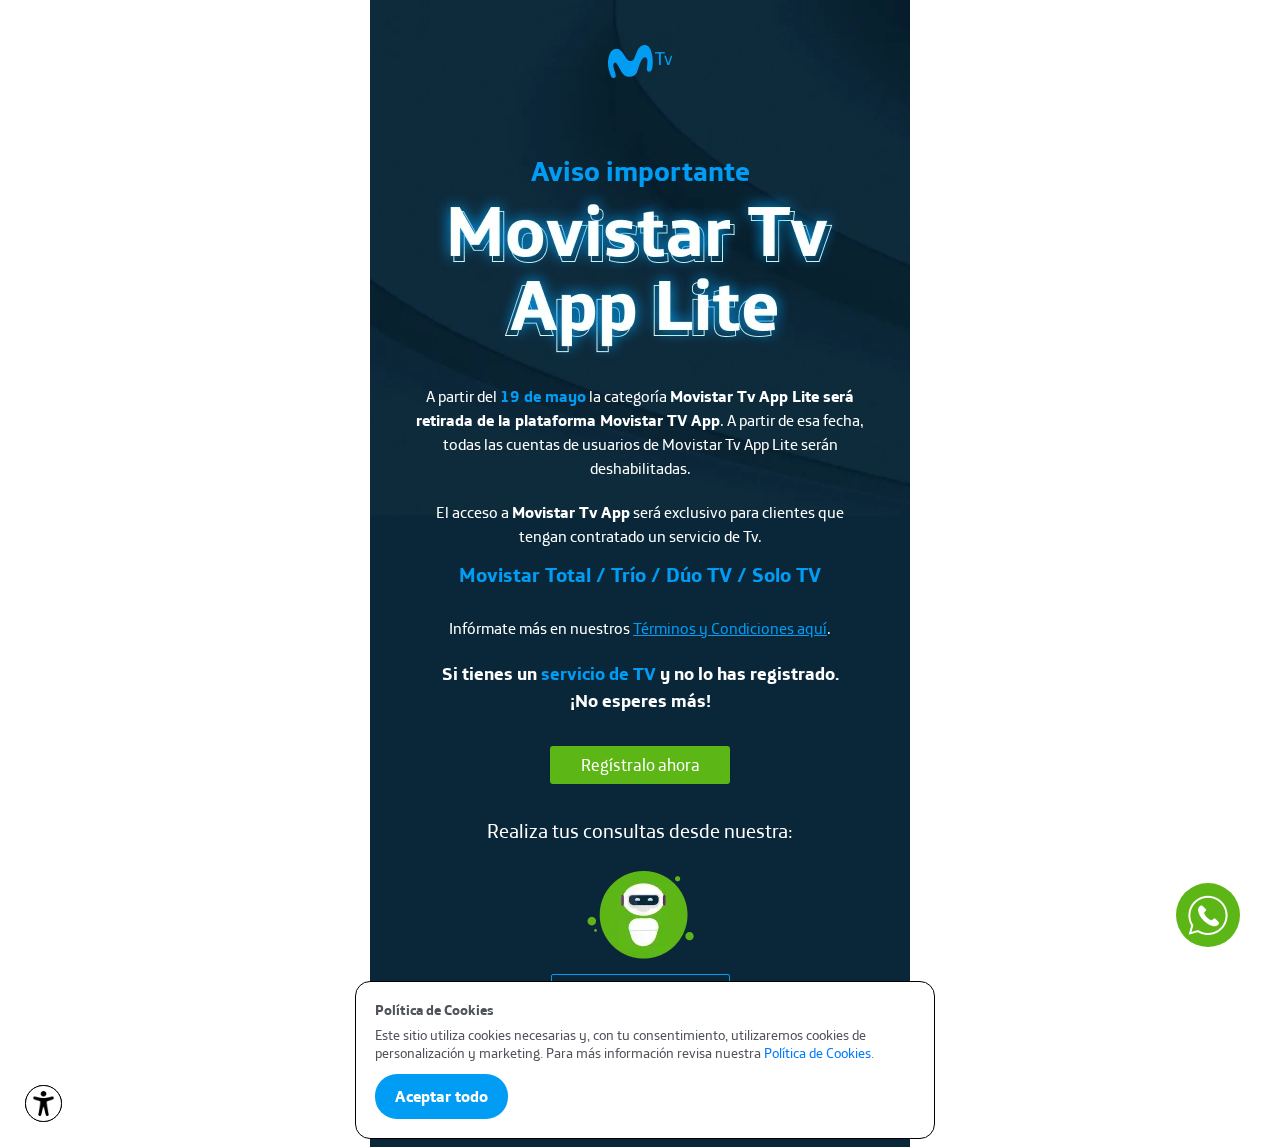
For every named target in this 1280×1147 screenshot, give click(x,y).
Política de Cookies (817, 1053)
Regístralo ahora (640, 764)
